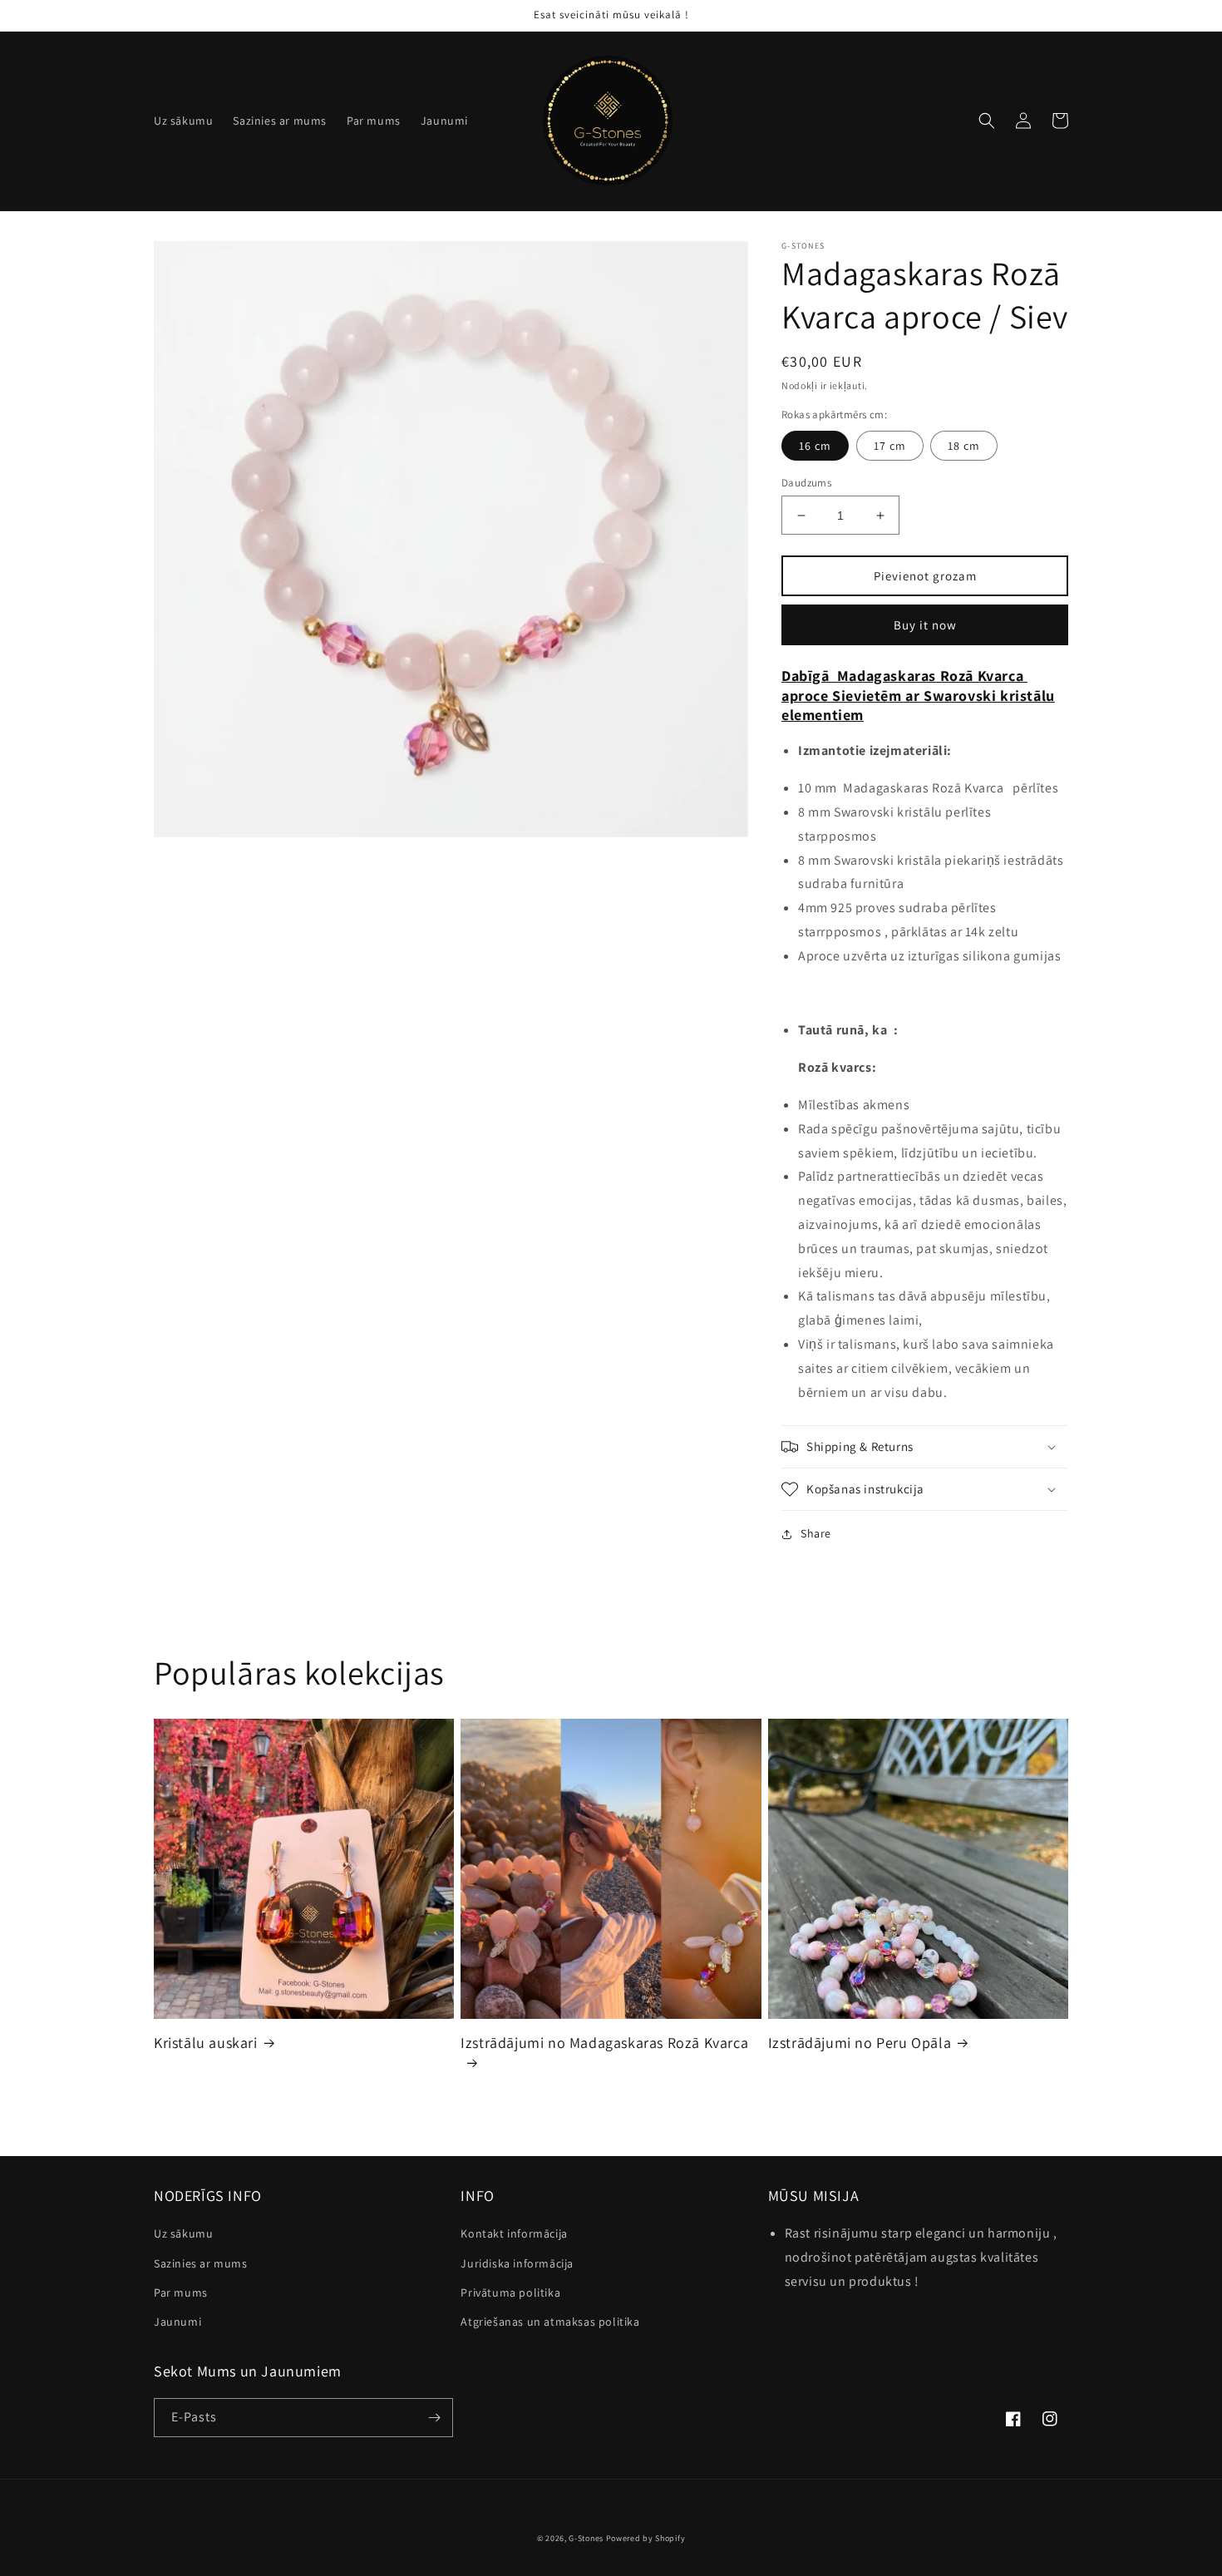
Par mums (181, 2292)
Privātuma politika (510, 2292)
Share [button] (816, 1533)
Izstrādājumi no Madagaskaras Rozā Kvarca (604, 2043)
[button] (987, 121)
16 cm (815, 446)
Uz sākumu (183, 2233)
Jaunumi (177, 2322)
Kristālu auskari (206, 2043)
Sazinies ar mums (201, 2263)
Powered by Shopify (646, 2538)
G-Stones (586, 2538)
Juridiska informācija (517, 2263)
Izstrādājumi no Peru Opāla (860, 2043)
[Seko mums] (434, 2418)
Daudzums (806, 483)
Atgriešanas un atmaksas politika (550, 2322)
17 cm (890, 446)
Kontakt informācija (514, 2233)
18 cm (964, 446)
